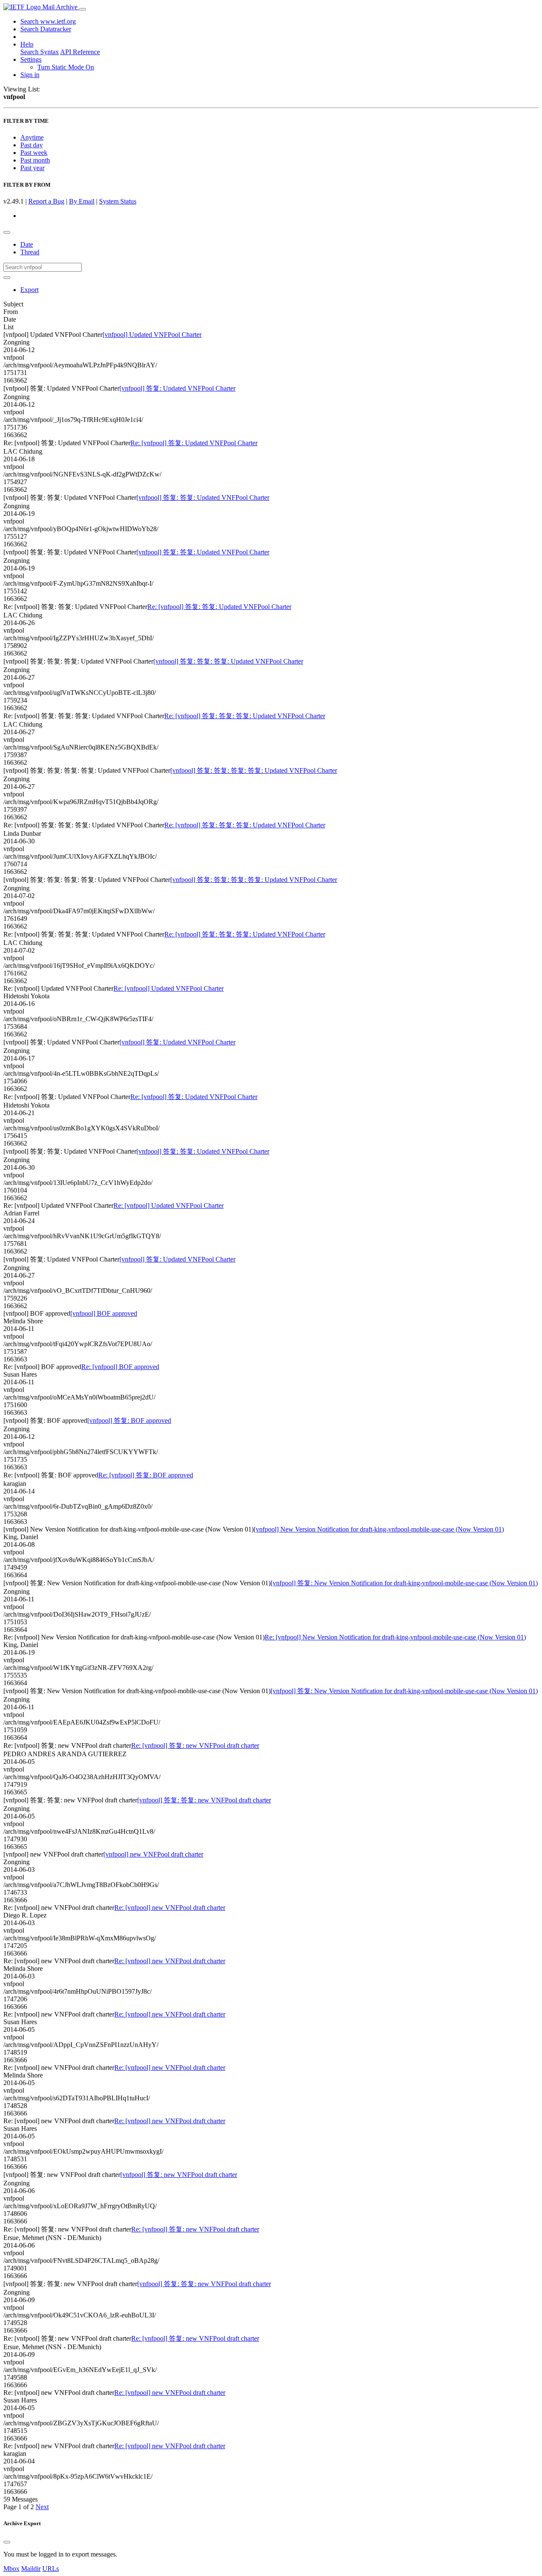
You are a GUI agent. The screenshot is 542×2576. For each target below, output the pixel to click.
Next (42, 2507)
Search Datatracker (46, 29)
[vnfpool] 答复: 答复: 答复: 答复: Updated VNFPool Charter (254, 770)
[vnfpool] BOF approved (104, 1313)
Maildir (31, 2569)
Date (27, 244)
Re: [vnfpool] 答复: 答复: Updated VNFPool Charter (219, 607)
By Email (82, 201)
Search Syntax (40, 52)
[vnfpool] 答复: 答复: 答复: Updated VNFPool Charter (228, 661)
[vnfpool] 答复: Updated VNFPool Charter (177, 388)
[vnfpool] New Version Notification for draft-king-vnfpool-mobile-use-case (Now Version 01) (379, 1529)
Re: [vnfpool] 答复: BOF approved (146, 1475)
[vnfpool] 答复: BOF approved (129, 1420)
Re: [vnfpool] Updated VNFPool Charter (169, 988)
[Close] (7, 2542)
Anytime (32, 137)
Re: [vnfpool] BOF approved (120, 1367)
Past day (32, 145)
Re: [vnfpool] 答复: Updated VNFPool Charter (194, 443)
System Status (118, 201)
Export (29, 290)
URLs (51, 2569)
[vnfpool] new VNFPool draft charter (153, 1854)
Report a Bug (46, 201)
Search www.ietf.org (48, 21)
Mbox (11, 2569)
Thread (30, 252)
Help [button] (27, 44)
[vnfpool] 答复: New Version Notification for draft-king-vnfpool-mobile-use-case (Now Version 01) (404, 1583)
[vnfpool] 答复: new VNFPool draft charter (179, 2175)
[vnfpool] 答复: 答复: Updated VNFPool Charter (203, 497)
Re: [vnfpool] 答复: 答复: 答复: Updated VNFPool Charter (245, 716)
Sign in (30, 75)
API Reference (80, 52)
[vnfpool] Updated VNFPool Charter (152, 335)
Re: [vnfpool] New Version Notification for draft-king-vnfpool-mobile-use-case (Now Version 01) (395, 1637)
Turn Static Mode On (66, 67)
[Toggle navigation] (83, 9)
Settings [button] (31, 59)
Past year (32, 168)
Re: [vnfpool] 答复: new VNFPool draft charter (195, 1745)
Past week (34, 153)
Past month (35, 160)
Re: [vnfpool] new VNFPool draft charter (170, 1908)
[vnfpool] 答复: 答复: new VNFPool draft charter (204, 1800)
